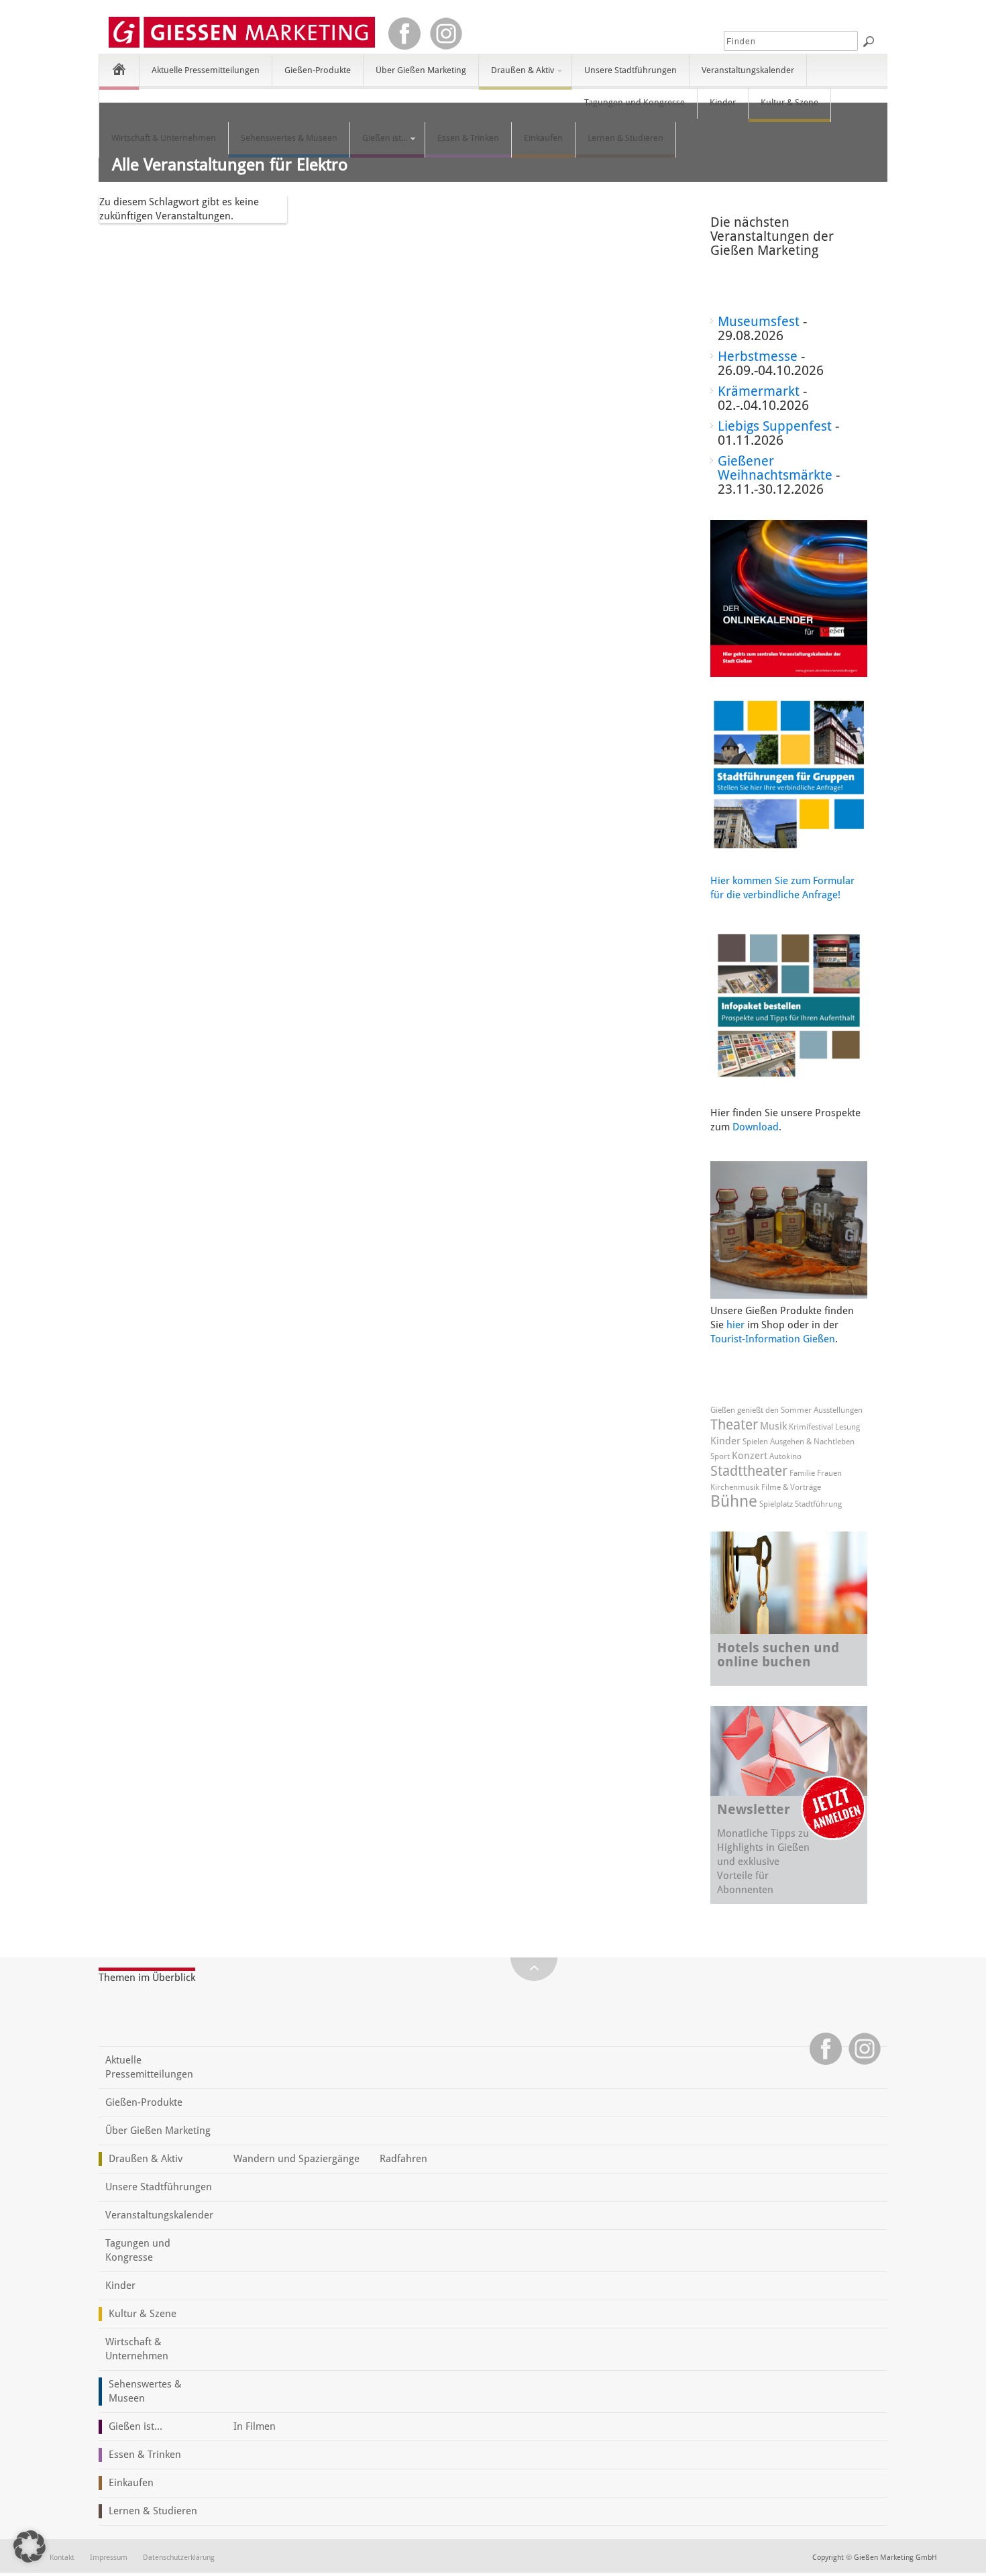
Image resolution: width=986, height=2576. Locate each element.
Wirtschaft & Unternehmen (164, 138)
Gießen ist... (379, 144)
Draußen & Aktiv (516, 76)
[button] (30, 2546)
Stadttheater (749, 1471)
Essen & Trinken (468, 138)
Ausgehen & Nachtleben (812, 1442)
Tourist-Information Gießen (773, 1339)
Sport (720, 1456)
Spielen (755, 1442)
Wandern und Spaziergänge (296, 2159)
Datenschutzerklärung (179, 2558)
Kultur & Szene (789, 102)
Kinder (723, 102)
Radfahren (403, 2159)
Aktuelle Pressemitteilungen (206, 70)
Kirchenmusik (735, 1487)
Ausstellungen (838, 1410)
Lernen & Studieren (625, 138)
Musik (773, 1426)
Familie (802, 1473)
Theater (734, 1425)
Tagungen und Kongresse (635, 102)
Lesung (847, 1427)
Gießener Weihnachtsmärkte (775, 468)
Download (756, 1127)
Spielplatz (776, 1504)
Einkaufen (543, 138)
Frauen (829, 1473)
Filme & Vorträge (791, 1487)
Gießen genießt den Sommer (761, 1410)
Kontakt (62, 2558)
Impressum (109, 2558)
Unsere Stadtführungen (631, 70)
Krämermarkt (759, 391)
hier (735, 1325)
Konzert (750, 1456)
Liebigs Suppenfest (775, 426)
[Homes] (119, 69)
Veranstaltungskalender (748, 70)
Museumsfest (759, 321)
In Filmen (255, 2426)
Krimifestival (811, 1427)
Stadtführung (818, 1504)
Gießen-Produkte (318, 70)
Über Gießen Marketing (421, 70)
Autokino (785, 1456)
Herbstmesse (758, 356)
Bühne (734, 1501)
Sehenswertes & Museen (289, 138)
